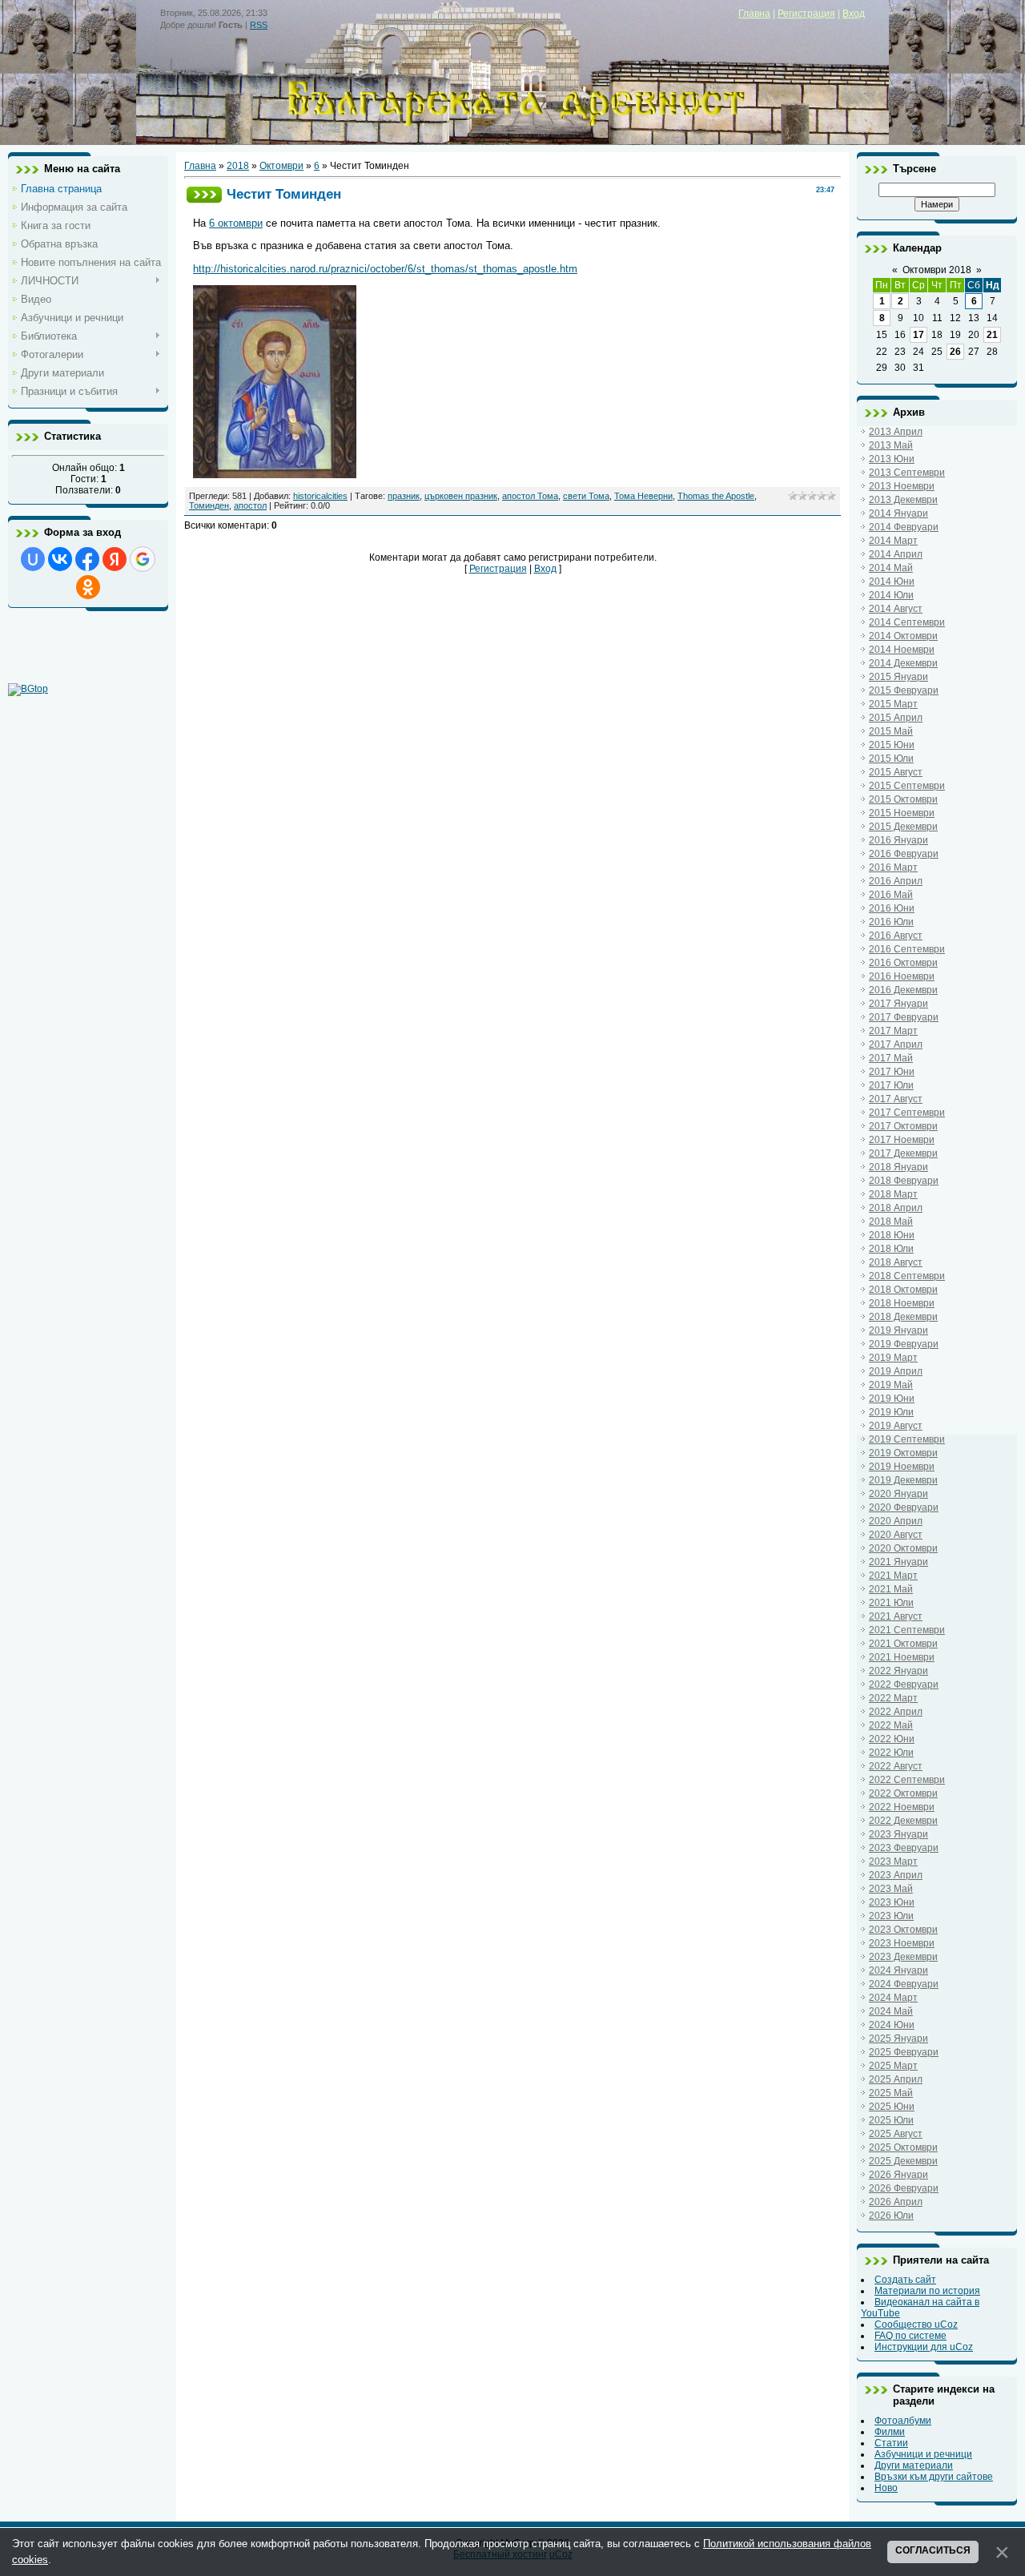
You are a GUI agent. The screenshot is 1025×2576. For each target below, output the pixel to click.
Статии (891, 2443)
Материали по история (927, 2291)
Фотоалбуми (903, 2421)
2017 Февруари (904, 1017)
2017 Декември (903, 1153)
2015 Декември (903, 827)
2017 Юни (892, 1072)
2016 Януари (898, 840)
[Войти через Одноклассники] (88, 587)
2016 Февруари (904, 854)
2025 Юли (891, 2120)
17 (918, 335)
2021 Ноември (902, 1657)
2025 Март (893, 2066)
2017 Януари (898, 1004)
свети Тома (586, 496)
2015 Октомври (903, 799)
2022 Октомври (903, 1793)
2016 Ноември (902, 976)
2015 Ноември (902, 813)
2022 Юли (891, 1753)
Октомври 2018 (937, 270)
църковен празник (461, 496)
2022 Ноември (902, 1807)
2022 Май (891, 1725)
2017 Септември (907, 1113)
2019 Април (896, 1371)
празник (404, 496)
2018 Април (896, 1208)
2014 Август (896, 609)
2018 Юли (891, 1249)
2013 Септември (907, 473)
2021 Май (891, 1589)
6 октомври (236, 223)
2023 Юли (891, 1916)
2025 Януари (898, 2039)
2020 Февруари (904, 1507)
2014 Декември (903, 663)
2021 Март (893, 1576)
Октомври (281, 166)
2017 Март (893, 1031)
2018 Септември (907, 1276)
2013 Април (896, 432)
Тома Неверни (643, 496)
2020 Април (896, 1521)
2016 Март (893, 867)
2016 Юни (892, 908)
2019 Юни (892, 1399)
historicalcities (320, 496)
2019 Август (896, 1426)
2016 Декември (903, 990)
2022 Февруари (904, 1684)
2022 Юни (892, 1739)
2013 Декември (903, 500)
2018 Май (891, 1222)
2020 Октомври (903, 1548)
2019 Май (891, 1385)
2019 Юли (891, 1412)
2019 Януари (898, 1330)
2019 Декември (903, 1480)
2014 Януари (898, 513)
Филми (890, 2432)
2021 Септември (907, 1630)
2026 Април (896, 2202)
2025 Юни (892, 2107)
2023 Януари (898, 1834)
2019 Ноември (902, 1467)
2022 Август (896, 1766)
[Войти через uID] (33, 559)
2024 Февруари (904, 1984)
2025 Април (896, 2079)
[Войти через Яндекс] (115, 559)
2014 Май (891, 568)
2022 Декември (903, 1821)
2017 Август (896, 1099)
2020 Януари (898, 1494)
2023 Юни (892, 1902)
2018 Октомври (903, 1290)
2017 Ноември (902, 1140)
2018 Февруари (904, 1181)
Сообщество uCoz (916, 2324)
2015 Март (893, 704)
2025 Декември (903, 2161)
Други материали (914, 2465)
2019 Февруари (904, 1344)
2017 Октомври (903, 1126)
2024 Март (893, 1998)
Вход (854, 14)
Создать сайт (905, 2280)
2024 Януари (898, 1970)
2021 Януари (898, 1562)
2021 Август (896, 1616)
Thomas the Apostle (716, 496)
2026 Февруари (904, 2188)
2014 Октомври (903, 636)
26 (955, 352)
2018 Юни (892, 1235)
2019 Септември (907, 1439)
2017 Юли (891, 1085)
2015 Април (896, 718)
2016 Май (891, 895)
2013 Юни (892, 459)
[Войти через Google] (143, 559)
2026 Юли (891, 2216)
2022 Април (896, 1712)
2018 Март (893, 1194)
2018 (238, 166)
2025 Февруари (904, 2052)
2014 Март (893, 541)
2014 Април (896, 554)
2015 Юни (892, 745)
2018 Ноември (902, 1303)
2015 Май (891, 731)
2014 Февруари (904, 527)
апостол (250, 505)
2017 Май (891, 1058)
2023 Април (896, 1875)
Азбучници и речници (923, 2454)
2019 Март (893, 1358)
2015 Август (896, 772)
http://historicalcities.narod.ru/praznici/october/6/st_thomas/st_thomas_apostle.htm (385, 269)
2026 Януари (898, 2175)
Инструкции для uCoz (924, 2347)
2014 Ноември (902, 650)
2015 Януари (898, 677)
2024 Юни (892, 2025)
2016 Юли (891, 922)
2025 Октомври (903, 2147)
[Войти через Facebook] (87, 559)
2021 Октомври (903, 1644)
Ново (886, 2488)
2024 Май (891, 2011)
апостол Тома (530, 496)
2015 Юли (891, 759)
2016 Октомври (903, 963)
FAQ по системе (910, 2336)
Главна (754, 14)
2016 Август (896, 936)
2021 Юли (891, 1603)
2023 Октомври (903, 1930)
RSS (259, 25)
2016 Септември (907, 949)
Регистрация (806, 14)
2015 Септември (907, 786)
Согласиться (933, 2550)
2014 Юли (891, 595)
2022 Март (893, 1698)
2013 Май (891, 445)
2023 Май (891, 1889)
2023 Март (893, 1862)
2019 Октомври (903, 1453)
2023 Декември (903, 1957)
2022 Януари (898, 1671)
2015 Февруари (904, 690)
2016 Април (896, 881)
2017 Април (896, 1044)
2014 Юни (892, 582)
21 (992, 335)
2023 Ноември (902, 1943)
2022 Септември (907, 1780)
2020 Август (896, 1535)
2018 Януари (898, 1167)
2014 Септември (907, 622)
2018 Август (896, 1262)
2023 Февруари (904, 1848)
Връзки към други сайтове (934, 2477)
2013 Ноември (902, 486)
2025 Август (896, 2134)
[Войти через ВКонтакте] (60, 559)
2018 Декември (903, 1317)
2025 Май (891, 2093)
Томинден (209, 505)
